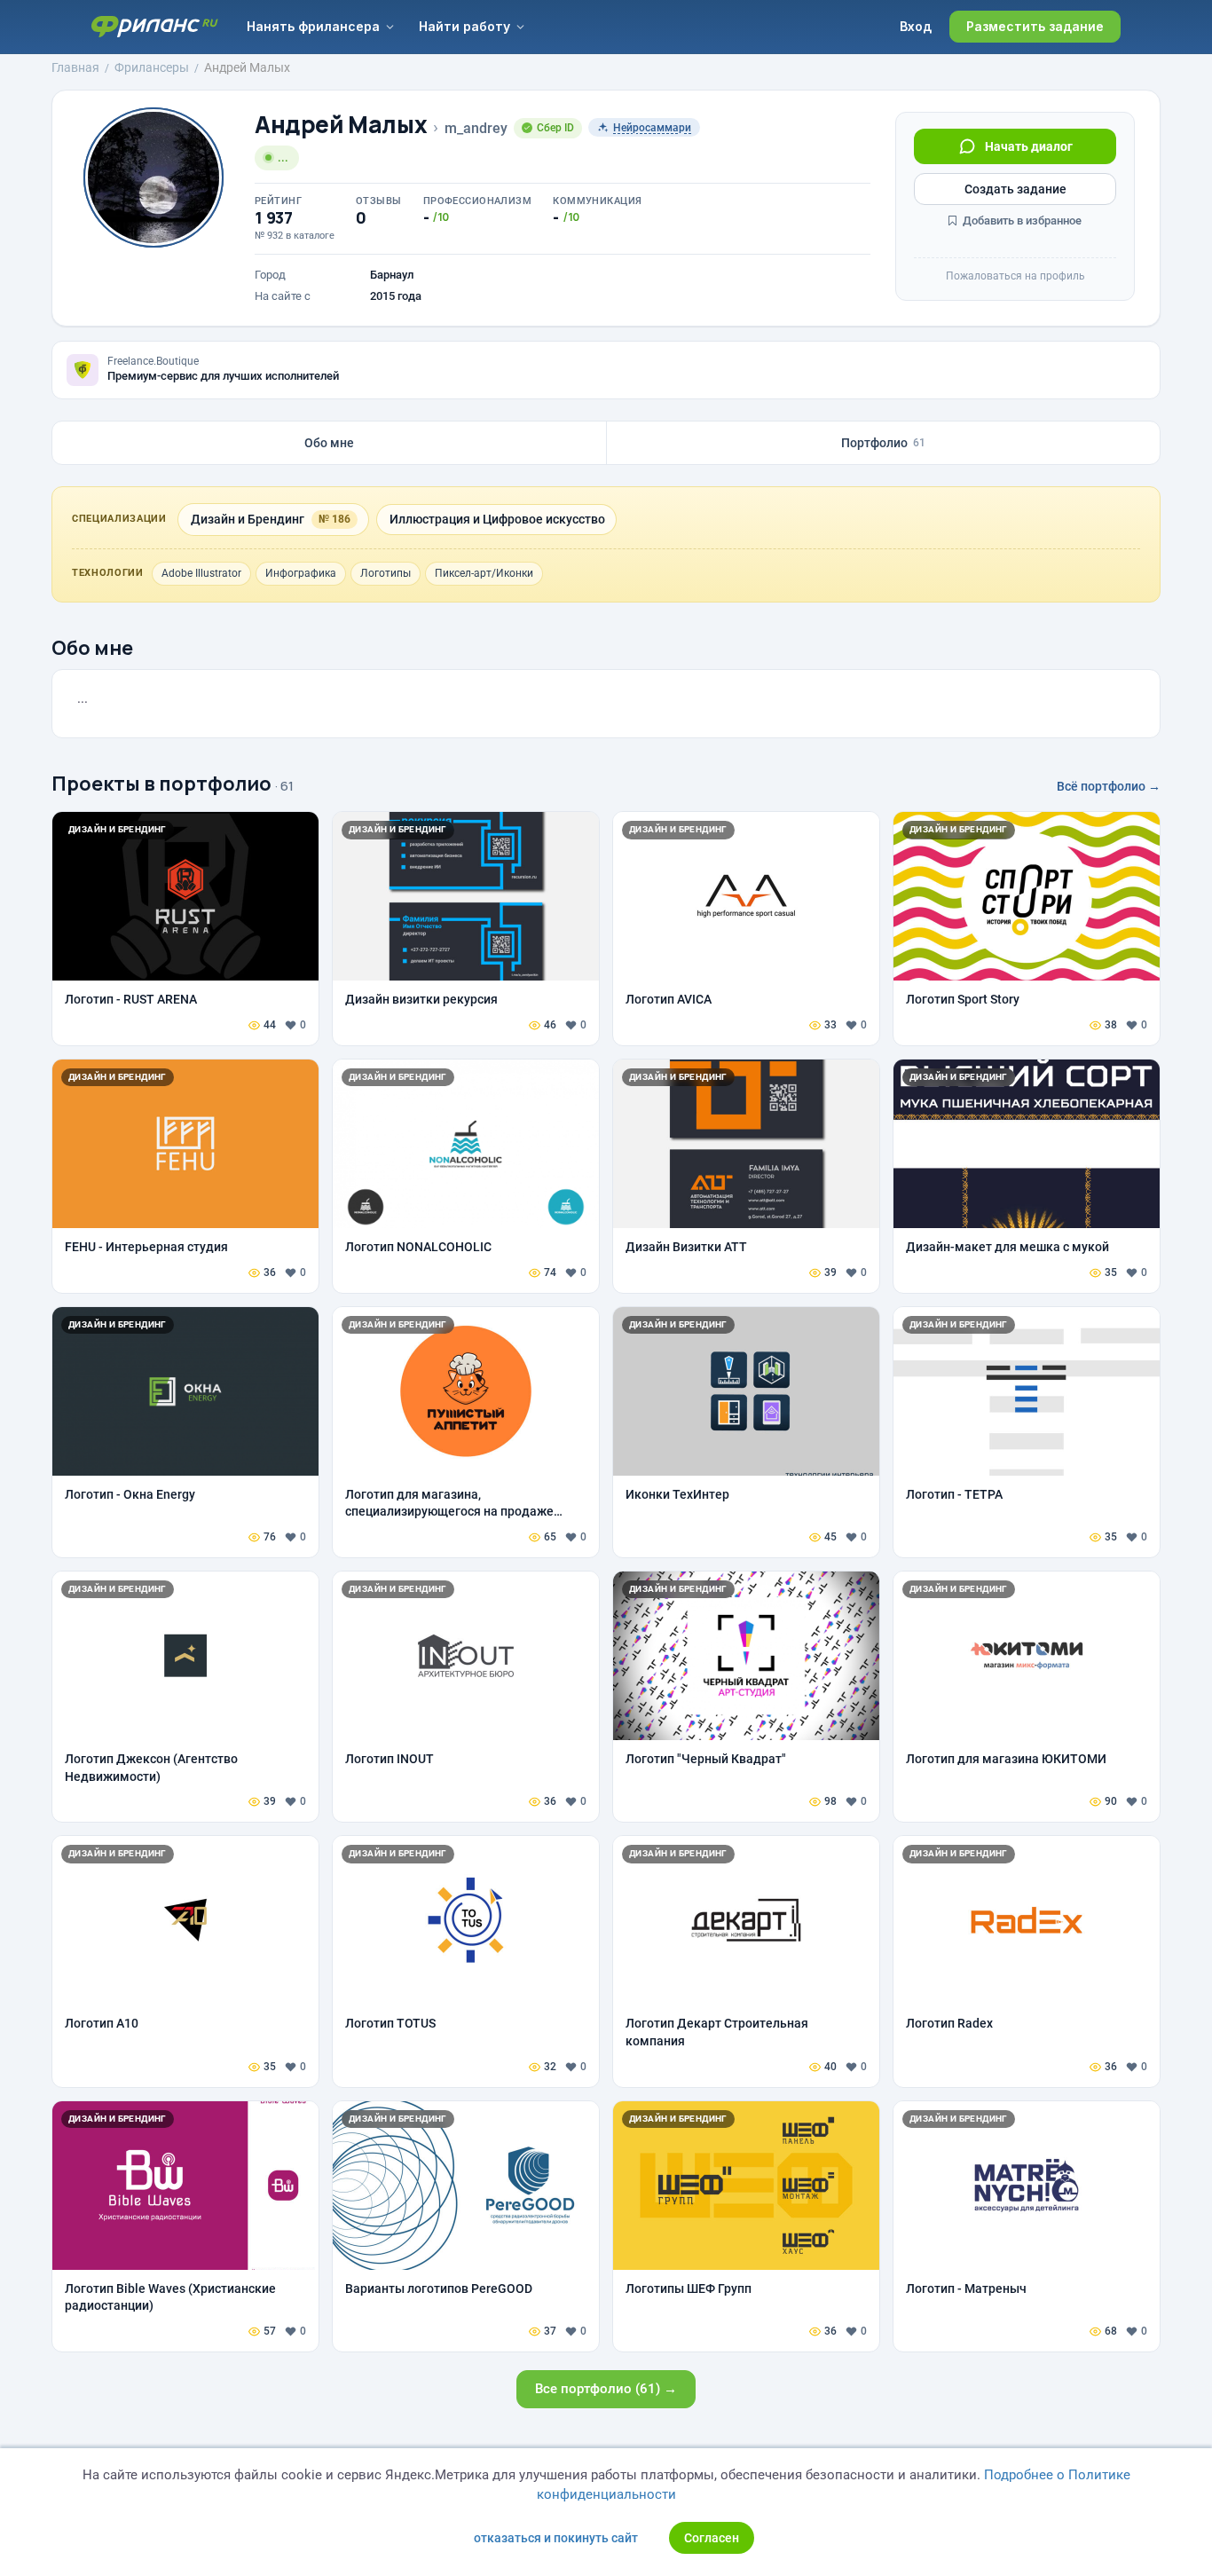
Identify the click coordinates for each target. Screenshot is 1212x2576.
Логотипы (386, 573)
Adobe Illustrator (201, 573)
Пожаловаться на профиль (1015, 276)
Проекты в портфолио (161, 784)
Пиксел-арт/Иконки (484, 573)
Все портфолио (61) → (606, 2389)
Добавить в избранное (1021, 221)
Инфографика (301, 573)
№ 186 (334, 519)
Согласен (712, 2538)
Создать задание (1015, 189)
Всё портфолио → (1109, 786)
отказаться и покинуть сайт (556, 2538)
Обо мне (329, 443)
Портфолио (883, 443)
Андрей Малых (341, 125)
